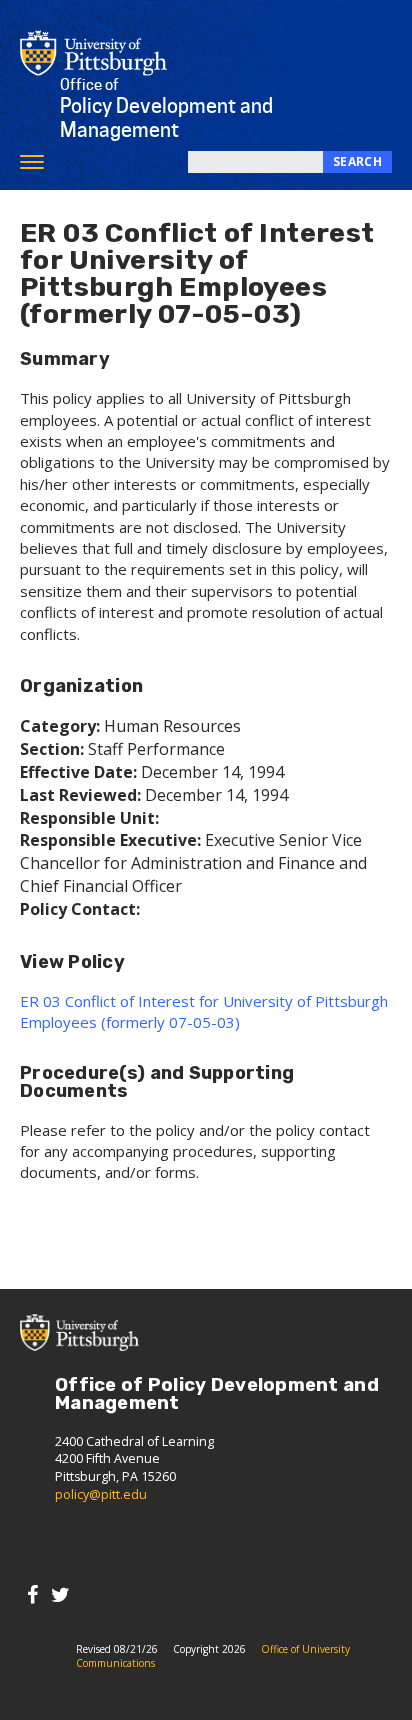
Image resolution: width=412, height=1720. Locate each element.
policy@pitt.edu (101, 1494)
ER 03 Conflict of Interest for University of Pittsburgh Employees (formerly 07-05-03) (204, 1011)
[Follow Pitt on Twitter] (60, 1594)
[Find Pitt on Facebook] (32, 1594)
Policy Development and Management (166, 109)
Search (357, 161)
